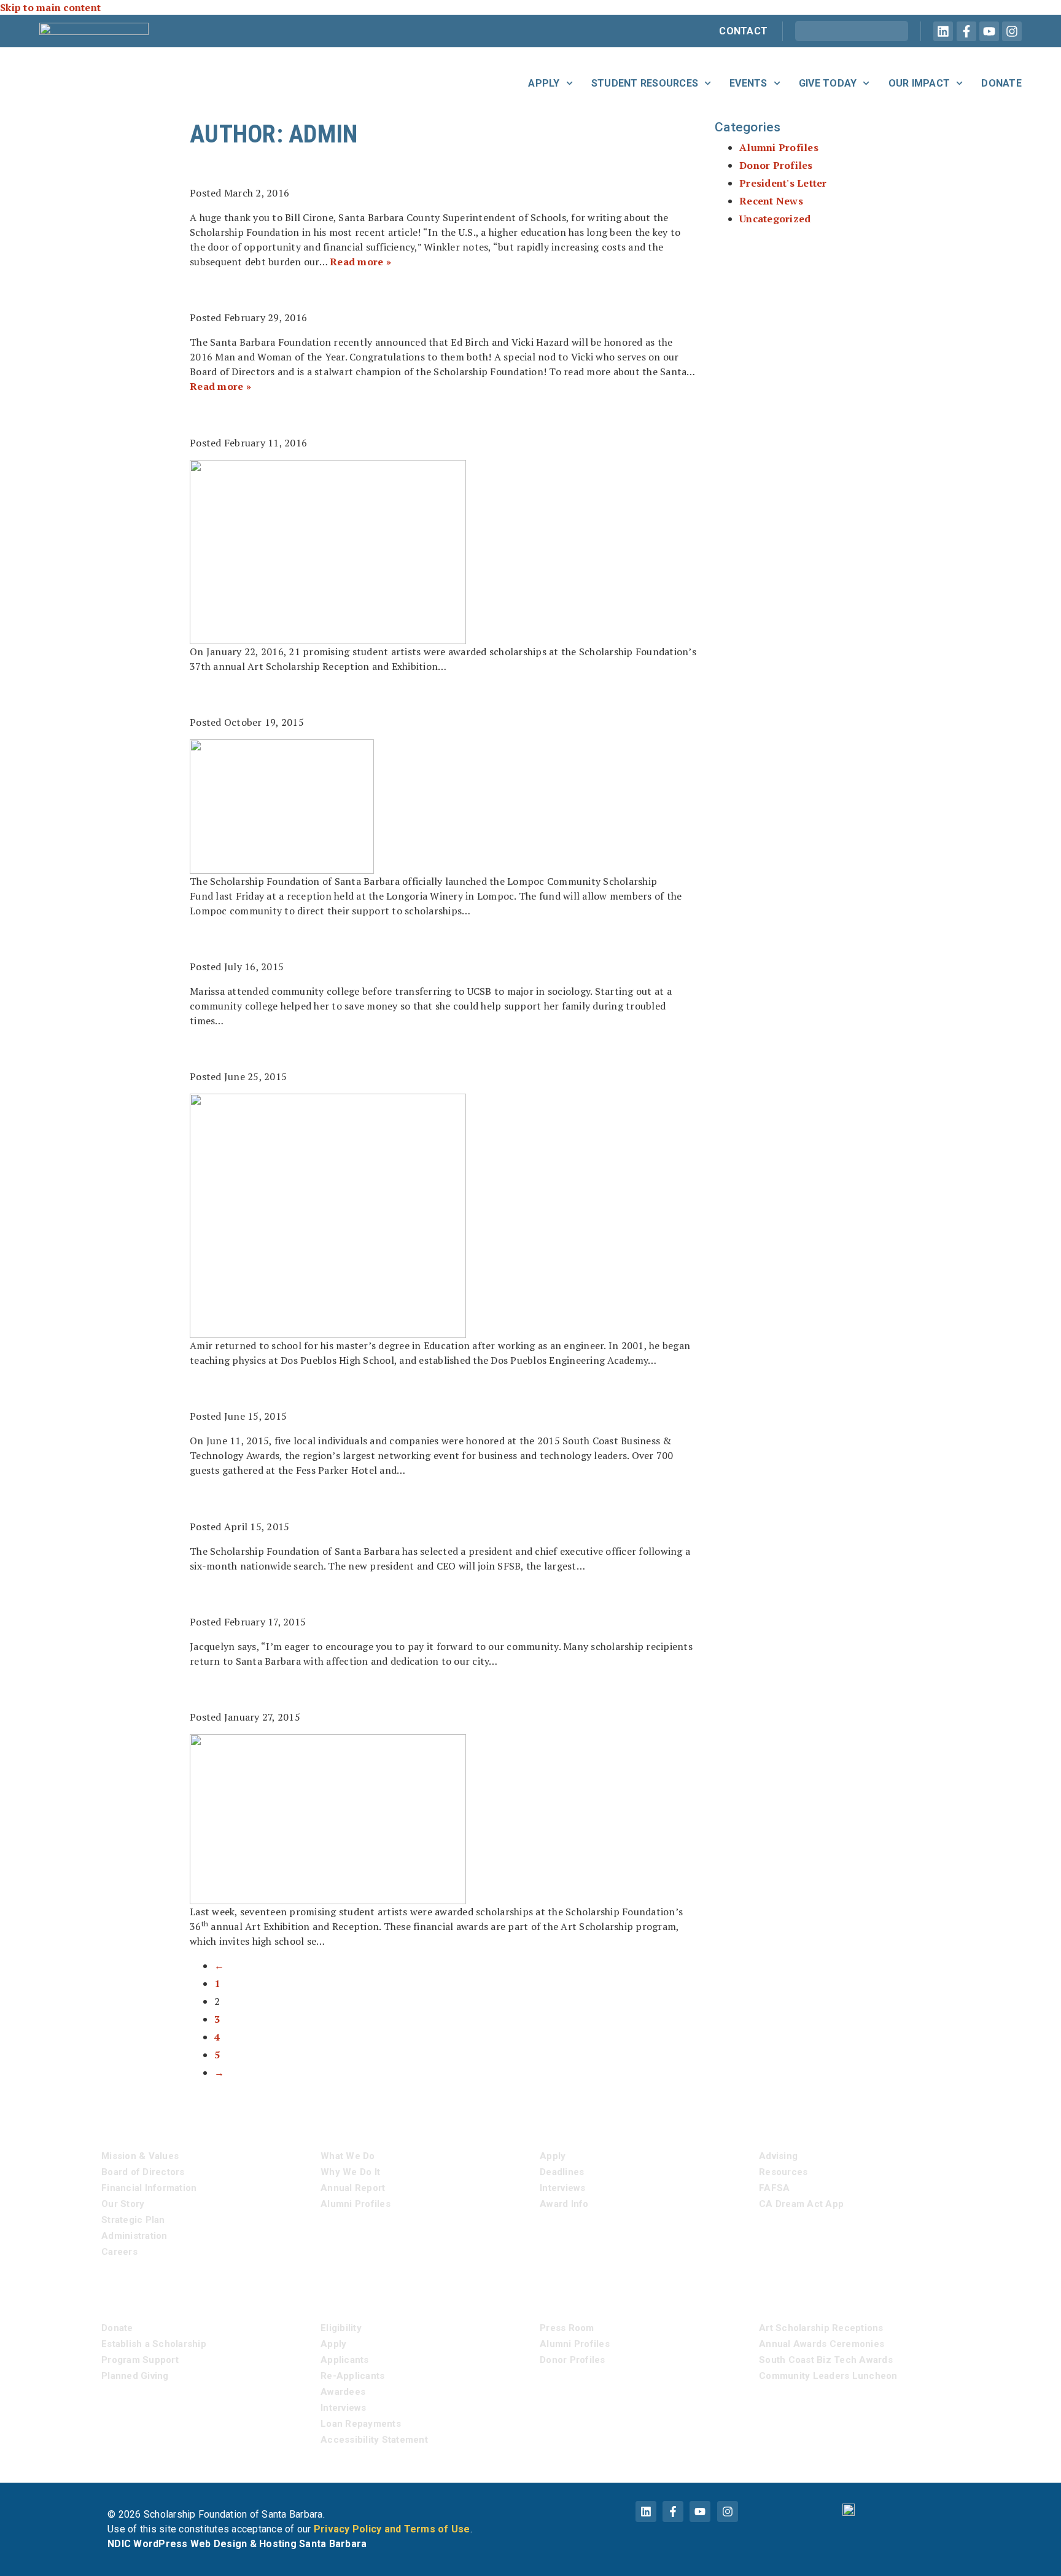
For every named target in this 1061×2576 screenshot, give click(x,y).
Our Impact (919, 83)
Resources (783, 2172)
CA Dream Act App (801, 2204)
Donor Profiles (776, 165)
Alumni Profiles (779, 147)
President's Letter (783, 183)
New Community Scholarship (339, 696)
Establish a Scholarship (154, 2344)
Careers (119, 2252)
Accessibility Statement (374, 2440)
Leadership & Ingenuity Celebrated (369, 1390)
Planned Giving (135, 2376)
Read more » (360, 262)
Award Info (564, 2204)
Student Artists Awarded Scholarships (395, 416)
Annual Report (353, 2188)
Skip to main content (50, 7)
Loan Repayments (361, 2424)
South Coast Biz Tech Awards (826, 2360)
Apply (544, 83)
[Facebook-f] (966, 31)
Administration (134, 2236)
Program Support (140, 2360)
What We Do (348, 2156)
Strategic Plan (133, 2220)
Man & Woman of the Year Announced (383, 292)
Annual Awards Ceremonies (822, 2344)
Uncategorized (775, 219)
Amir (214, 1051)
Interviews (563, 2188)
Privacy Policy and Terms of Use (392, 2529)
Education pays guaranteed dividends (384, 167)
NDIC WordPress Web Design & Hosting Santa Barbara (237, 2544)
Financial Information (149, 2188)
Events (748, 83)
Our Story (123, 2204)
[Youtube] (989, 31)
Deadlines (562, 2172)
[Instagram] (1012, 31)
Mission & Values (140, 2156)
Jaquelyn (237, 1596)
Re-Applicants (352, 2376)
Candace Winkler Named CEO (336, 1500)
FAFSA (774, 2188)
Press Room (567, 2328)
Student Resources (645, 83)
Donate (1001, 83)
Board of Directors (143, 2172)
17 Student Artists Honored (335, 1691)
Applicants (345, 2360)
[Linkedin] (943, 31)
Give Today (828, 83)
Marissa (232, 941)
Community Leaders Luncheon (828, 2376)
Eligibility (341, 2328)
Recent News (771, 201)
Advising (778, 2156)
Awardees (343, 2392)
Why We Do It (350, 2172)
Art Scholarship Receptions (821, 2328)
